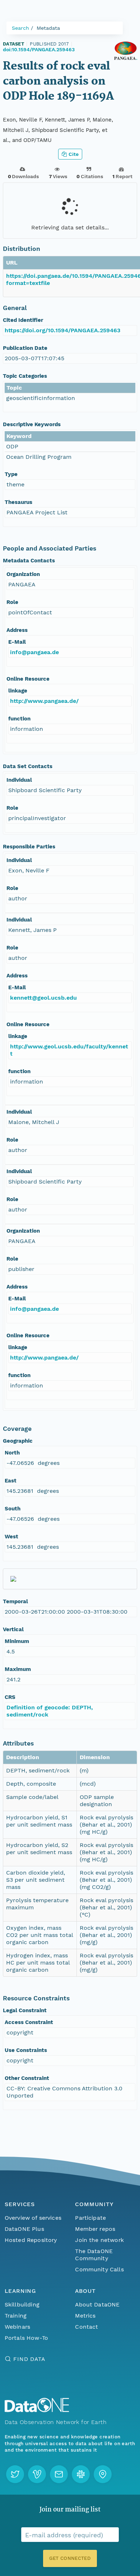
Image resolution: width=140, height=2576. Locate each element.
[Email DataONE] (59, 2474)
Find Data (29, 2359)
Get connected (70, 2558)
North (12, 1453)
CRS (10, 1697)
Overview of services (33, 2218)
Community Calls (99, 2269)
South (13, 1509)
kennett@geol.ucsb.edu (43, 998)
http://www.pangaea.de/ (44, 701)
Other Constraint (27, 2078)
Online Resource (28, 679)
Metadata (48, 28)
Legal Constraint (25, 2010)
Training (16, 2316)
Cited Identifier (23, 320)
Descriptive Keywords (32, 424)
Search (20, 28)
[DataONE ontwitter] (15, 2474)
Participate (90, 2218)
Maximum (18, 1669)
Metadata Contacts (29, 561)
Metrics (85, 2316)
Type (11, 474)
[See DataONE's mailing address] (103, 2474)
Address (17, 630)
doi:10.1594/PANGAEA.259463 (39, 49)
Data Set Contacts (28, 766)
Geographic (18, 1441)
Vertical (13, 1629)
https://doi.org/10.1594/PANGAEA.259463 (62, 330)
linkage (18, 691)
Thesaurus (18, 502)
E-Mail (17, 642)
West (11, 1537)
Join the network (99, 2240)
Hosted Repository (31, 2240)
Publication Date (25, 348)
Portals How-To (26, 2338)
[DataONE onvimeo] (37, 2474)
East (11, 1481)
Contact (87, 2327)
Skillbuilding (22, 2304)
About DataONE (97, 2304)
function (19, 719)
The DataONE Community (94, 2255)
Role (12, 602)
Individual (19, 780)
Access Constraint (29, 2022)
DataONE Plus (24, 2229)
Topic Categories (25, 376)
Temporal (15, 1601)
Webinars (17, 2327)
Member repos (95, 2229)
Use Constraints (26, 2050)
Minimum (17, 1641)
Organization (23, 574)
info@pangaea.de (34, 652)
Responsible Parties (29, 847)
